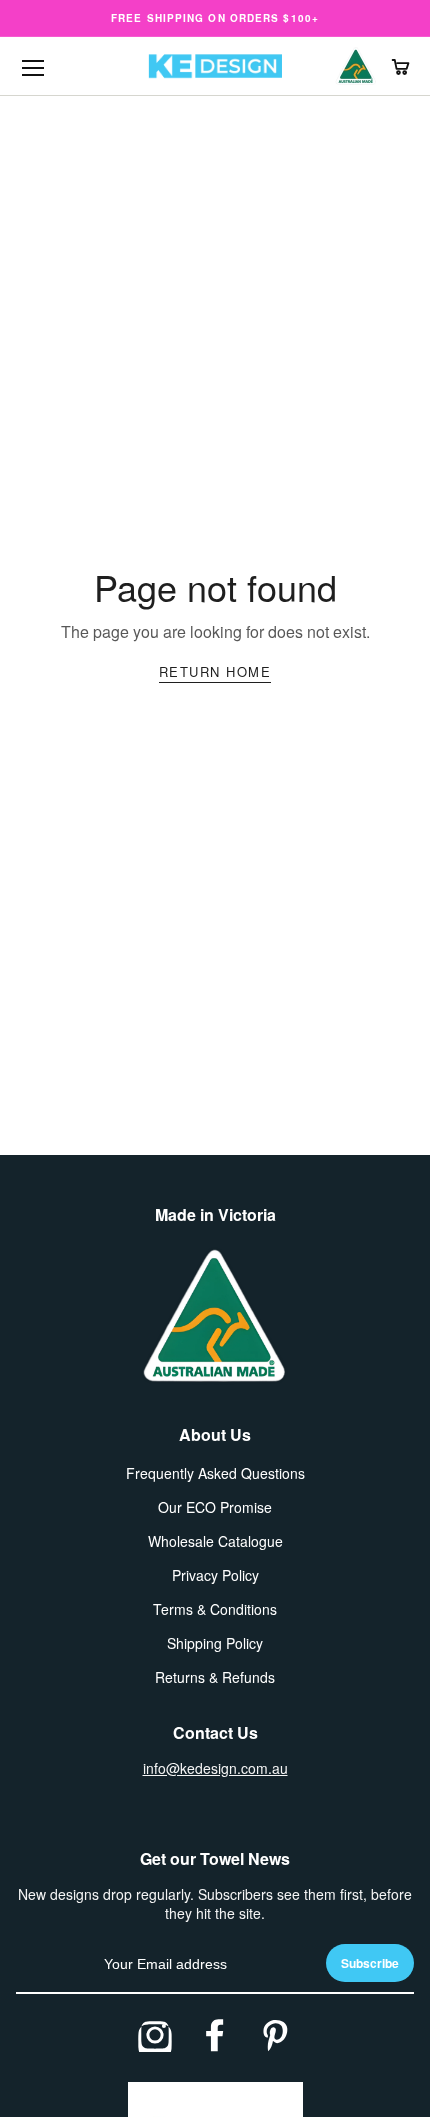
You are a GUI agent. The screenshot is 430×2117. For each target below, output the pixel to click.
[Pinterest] (275, 2035)
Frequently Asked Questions (215, 1473)
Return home (215, 671)
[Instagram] (155, 2035)
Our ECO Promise (215, 1507)
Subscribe (370, 1963)
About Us (215, 1434)
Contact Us (215, 1732)
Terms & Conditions (215, 1609)
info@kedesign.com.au (215, 1768)
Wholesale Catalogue (215, 1541)
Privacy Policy (215, 1575)
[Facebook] (215, 2035)
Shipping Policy (215, 1643)
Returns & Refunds (215, 1677)
